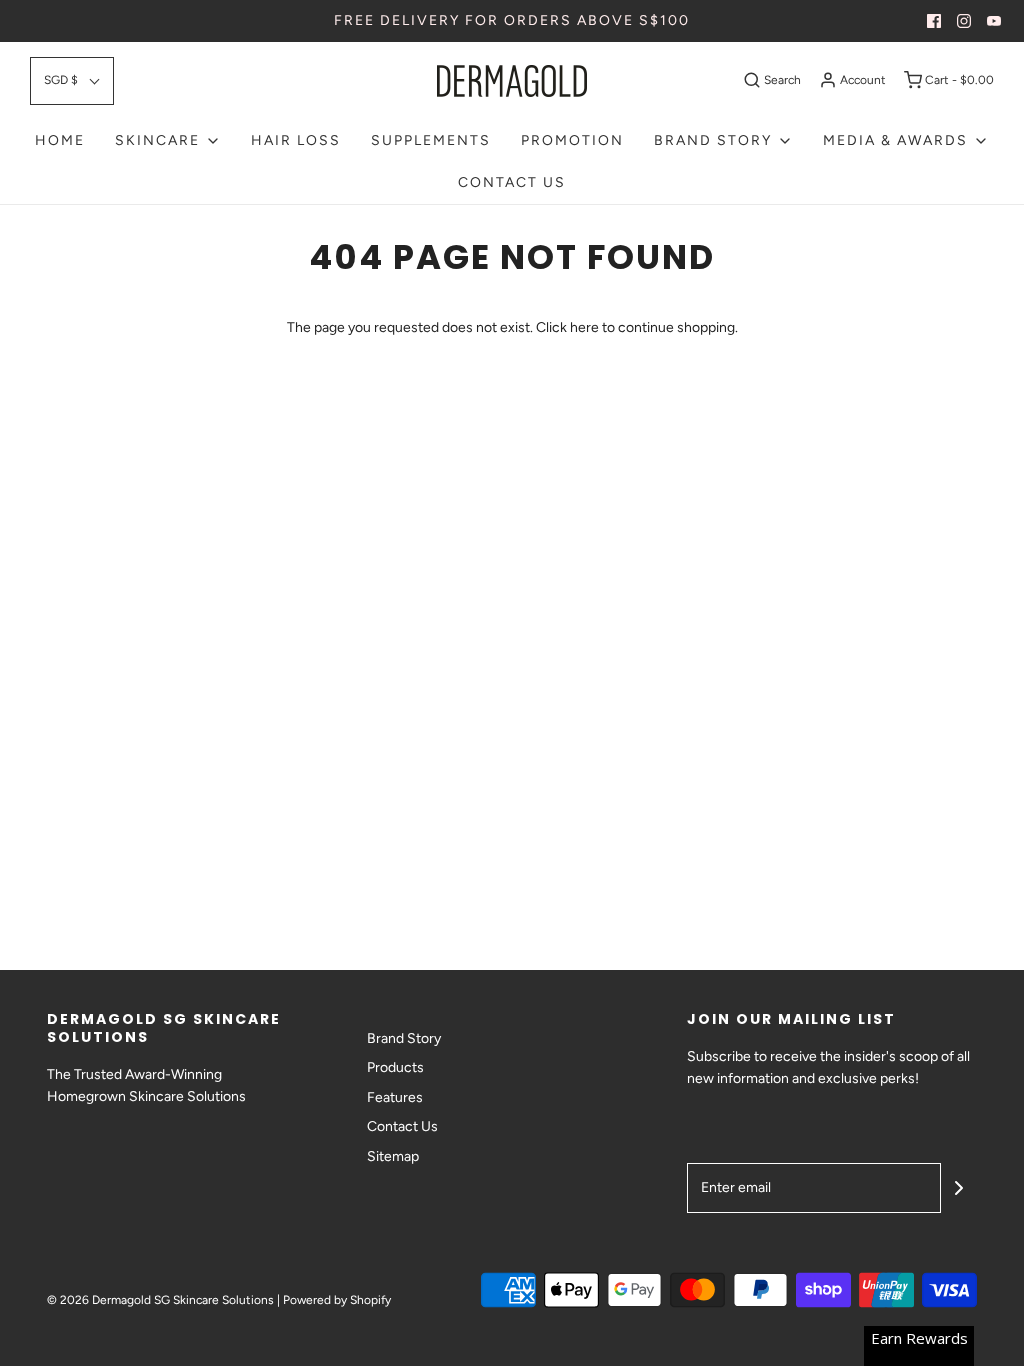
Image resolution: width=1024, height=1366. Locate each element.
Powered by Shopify (337, 1300)
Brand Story (404, 1038)
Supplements (431, 140)
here (584, 327)
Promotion (572, 140)
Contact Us (512, 182)
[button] (72, 80)
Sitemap (393, 1156)
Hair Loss (296, 140)
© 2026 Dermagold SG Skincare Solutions (160, 1300)
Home (60, 140)
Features (395, 1097)
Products (395, 1067)
